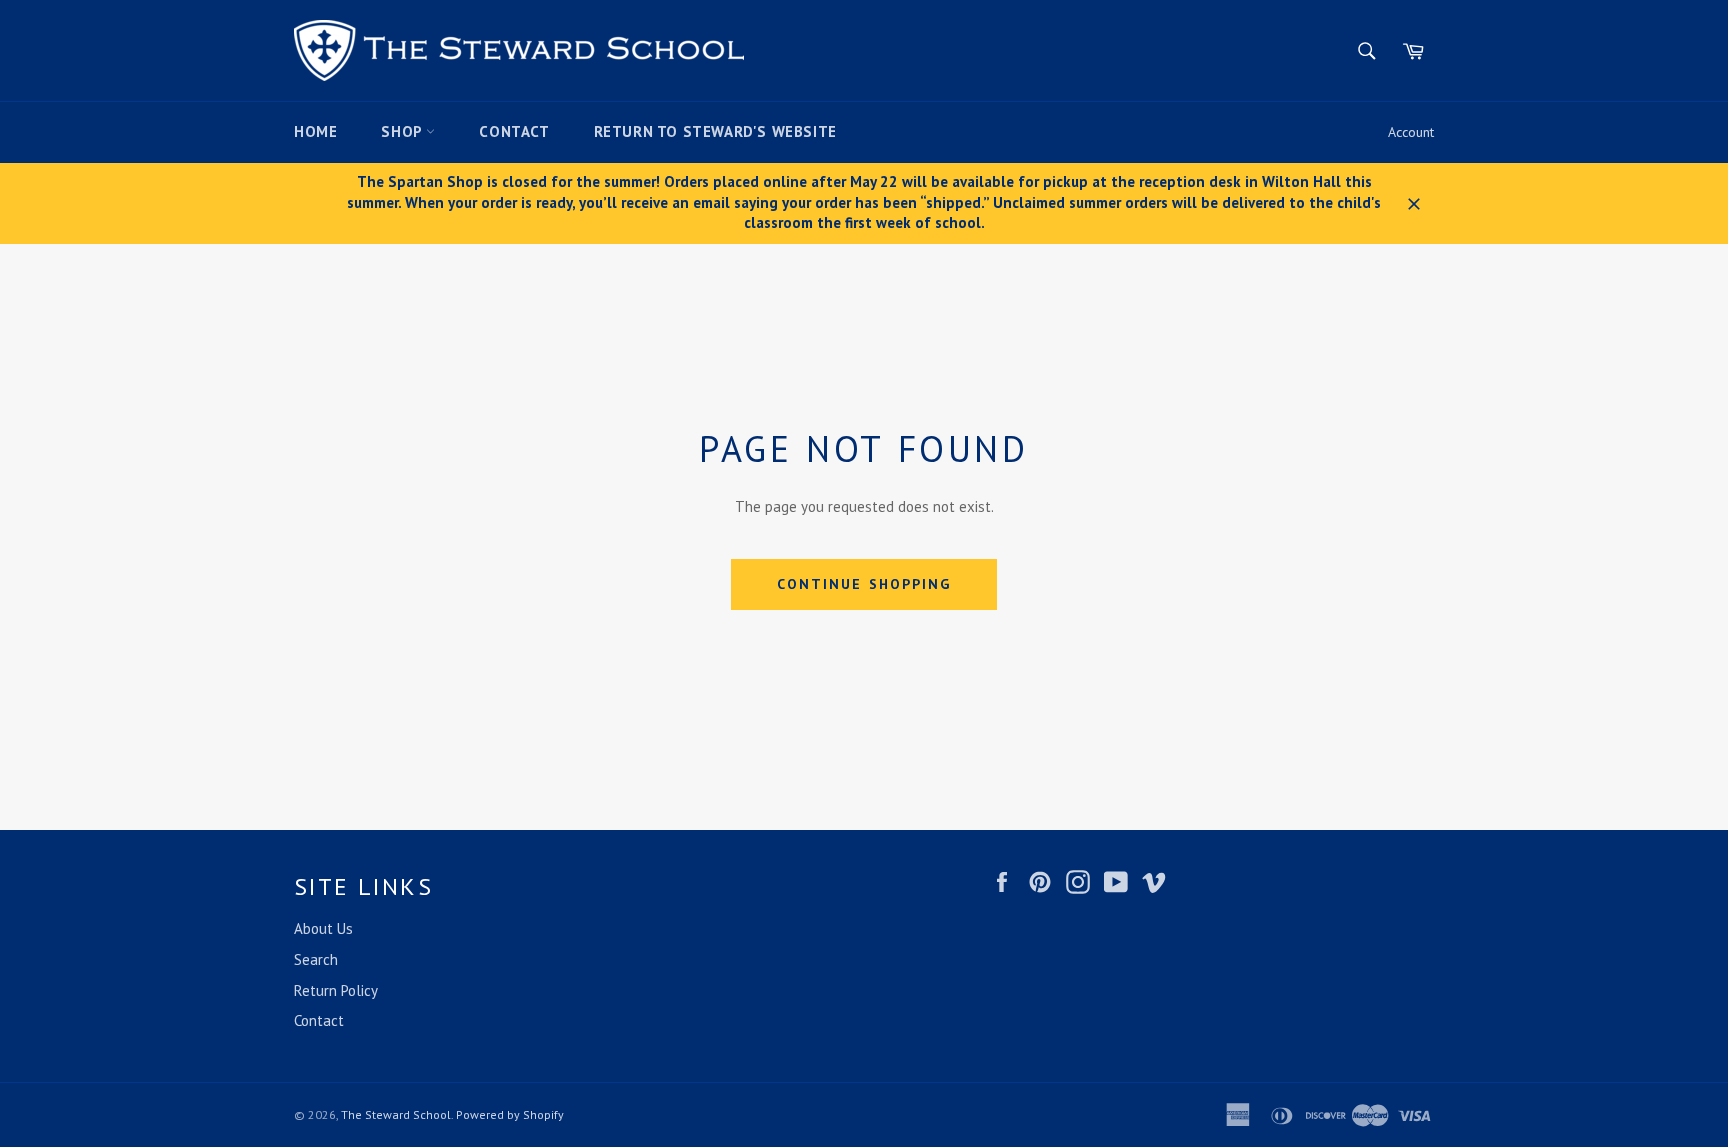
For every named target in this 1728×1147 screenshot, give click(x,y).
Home (315, 131)
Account (1411, 132)
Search (316, 959)
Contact (514, 131)
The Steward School (396, 1114)
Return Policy (336, 990)
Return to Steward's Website (715, 131)
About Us (323, 928)
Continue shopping (864, 584)
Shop (403, 131)
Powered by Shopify (510, 1114)
